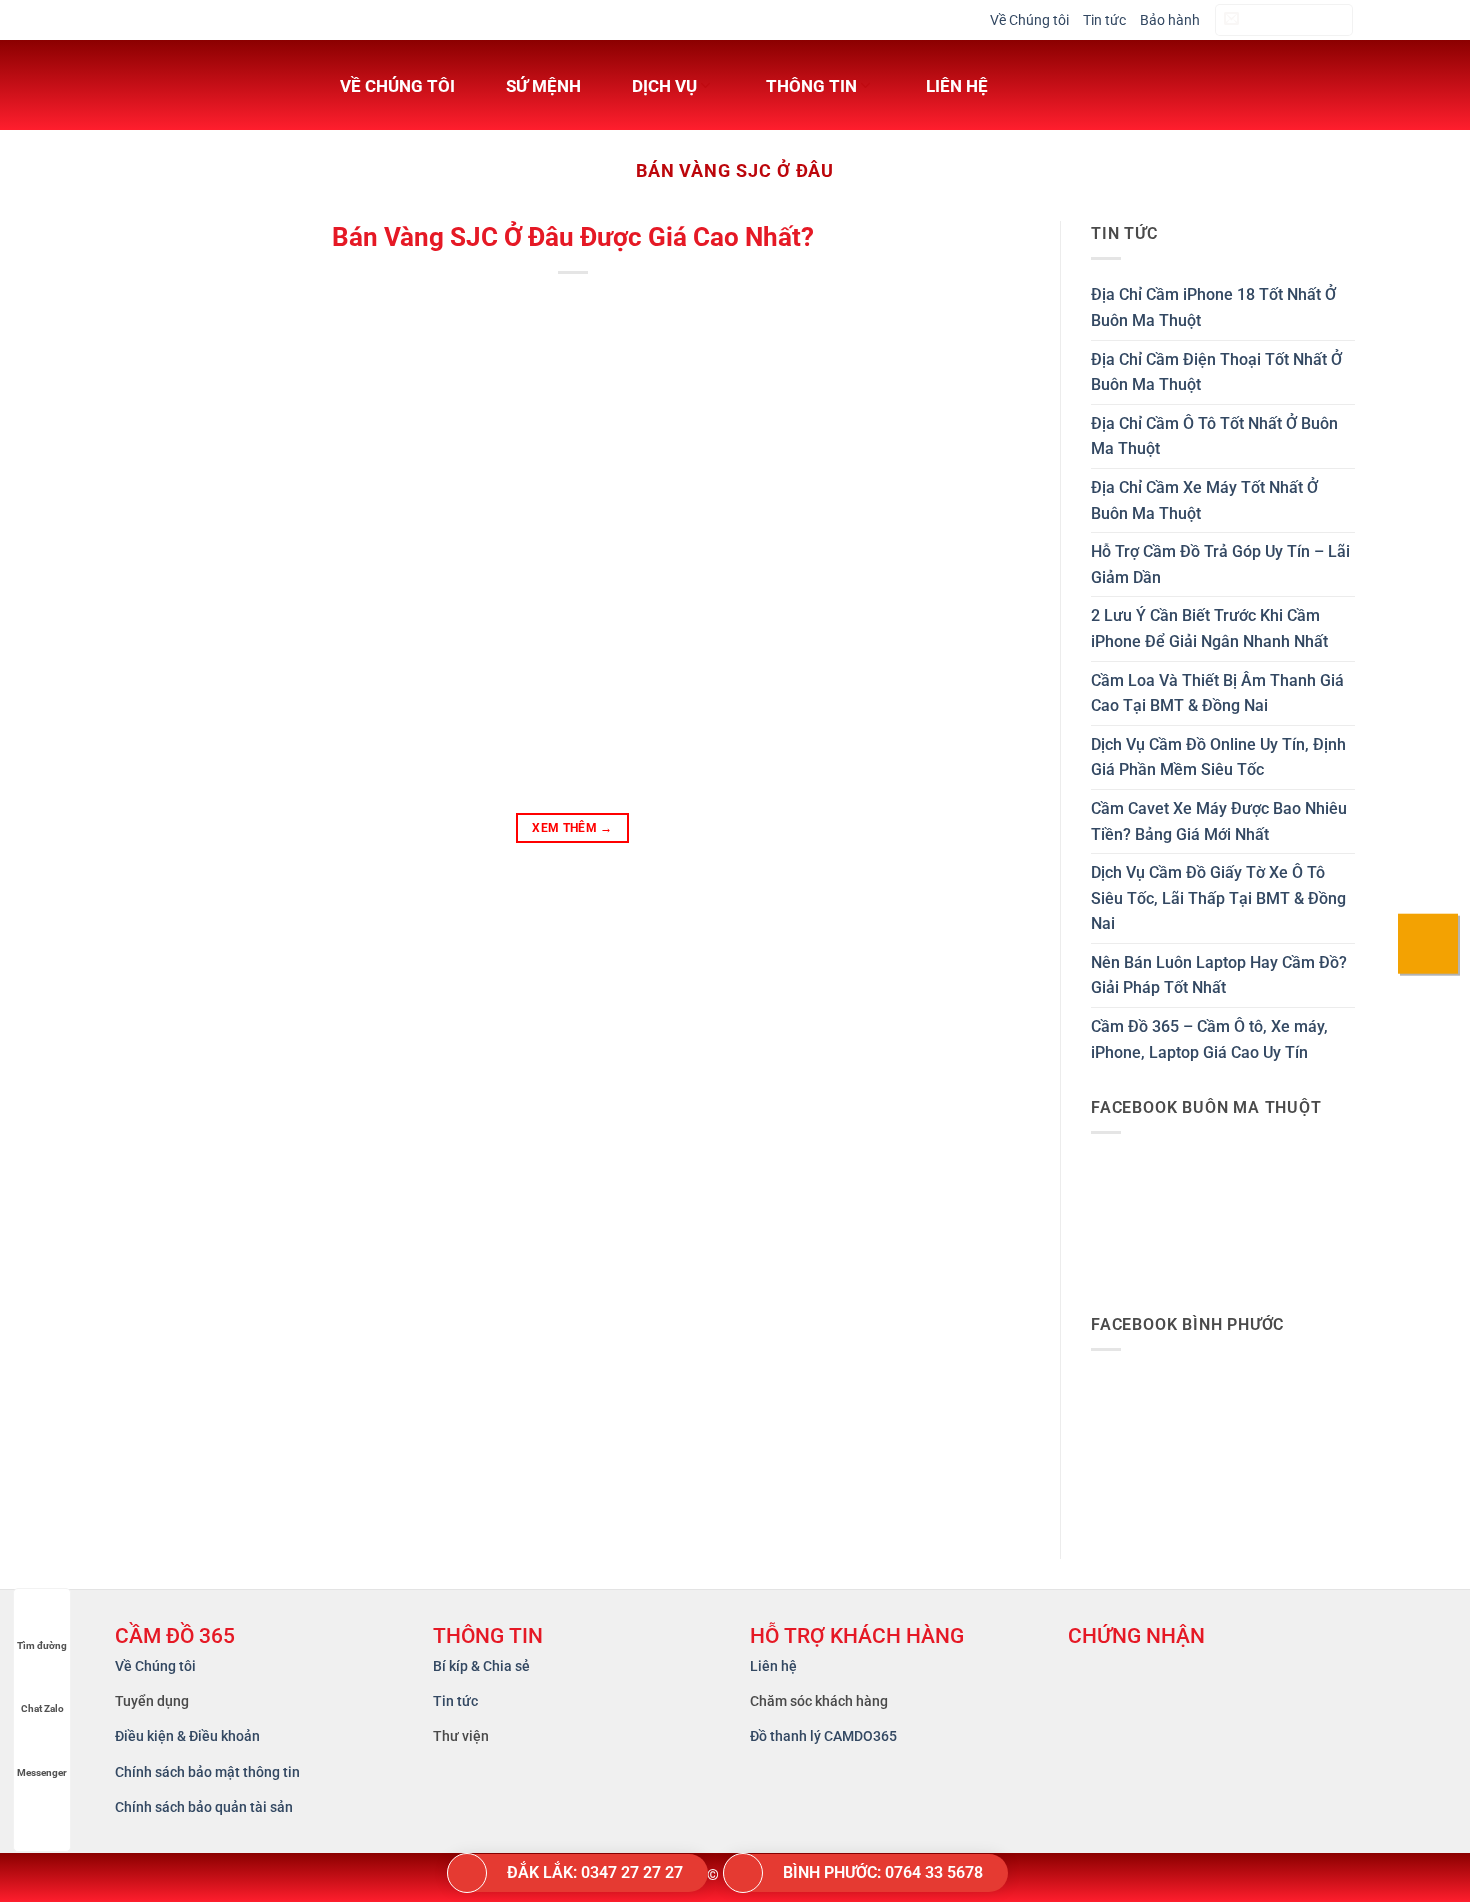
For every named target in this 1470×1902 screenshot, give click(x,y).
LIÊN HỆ (957, 86)
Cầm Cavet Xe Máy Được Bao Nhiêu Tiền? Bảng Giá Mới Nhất (1219, 821)
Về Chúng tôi (1029, 20)
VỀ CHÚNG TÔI (397, 86)
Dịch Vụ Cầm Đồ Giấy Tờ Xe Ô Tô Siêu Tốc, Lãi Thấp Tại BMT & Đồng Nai (1218, 898)
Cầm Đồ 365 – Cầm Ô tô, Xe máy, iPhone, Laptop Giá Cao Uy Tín (1209, 1039)
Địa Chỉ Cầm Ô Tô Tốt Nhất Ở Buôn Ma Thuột (1214, 436)
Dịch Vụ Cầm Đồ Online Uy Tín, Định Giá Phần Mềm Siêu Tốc (1218, 757)
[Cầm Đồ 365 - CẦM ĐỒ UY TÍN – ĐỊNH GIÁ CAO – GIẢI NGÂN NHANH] (200, 85)
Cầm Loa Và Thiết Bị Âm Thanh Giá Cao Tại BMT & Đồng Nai (1217, 693)
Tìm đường (42, 1645)
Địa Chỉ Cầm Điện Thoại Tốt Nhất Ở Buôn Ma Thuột (1216, 372)
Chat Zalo (42, 1708)
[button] (1284, 20)
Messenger (42, 1772)
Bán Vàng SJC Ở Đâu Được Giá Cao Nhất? (573, 237)
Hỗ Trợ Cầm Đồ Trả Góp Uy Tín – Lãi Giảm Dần (1220, 564)
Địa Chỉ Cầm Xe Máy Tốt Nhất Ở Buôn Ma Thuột (1204, 500)
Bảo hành (1170, 20)
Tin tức (1104, 20)
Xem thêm (572, 828)
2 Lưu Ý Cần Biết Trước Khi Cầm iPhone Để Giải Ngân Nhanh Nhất (1209, 628)
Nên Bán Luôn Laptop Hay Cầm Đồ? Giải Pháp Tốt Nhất (1219, 975)
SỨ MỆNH (543, 86)
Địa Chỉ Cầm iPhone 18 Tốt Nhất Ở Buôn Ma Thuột (1213, 307)
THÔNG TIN (811, 86)
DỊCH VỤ (664, 86)
